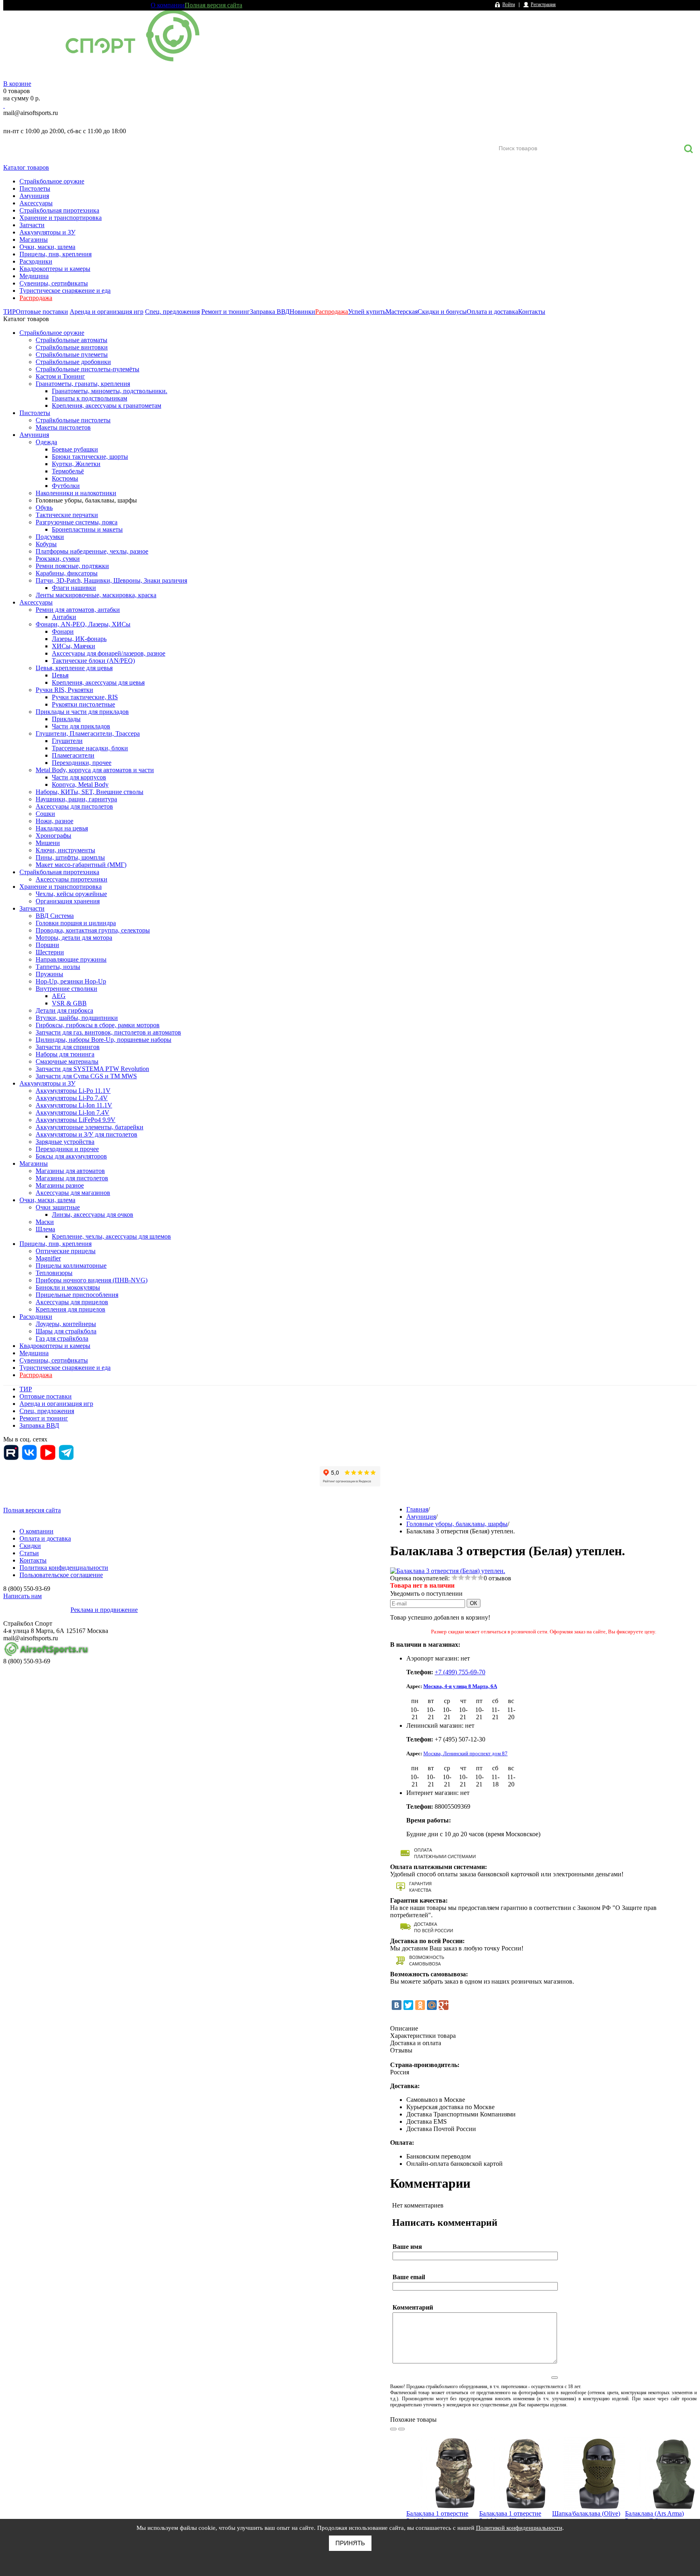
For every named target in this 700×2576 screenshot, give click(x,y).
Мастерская (402, 312)
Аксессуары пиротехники (71, 879)
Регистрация (543, 4)
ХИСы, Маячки (74, 646)
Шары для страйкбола (66, 1331)
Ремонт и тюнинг (226, 312)
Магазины (34, 240)
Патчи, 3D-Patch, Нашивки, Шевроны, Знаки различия (111, 580)
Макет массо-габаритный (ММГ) (81, 865)
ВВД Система (55, 916)
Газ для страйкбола (62, 1338)
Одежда (46, 442)
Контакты (532, 312)
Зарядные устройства (65, 1142)
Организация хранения (68, 901)
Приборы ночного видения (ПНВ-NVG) (92, 1280)
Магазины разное (60, 1185)
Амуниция (34, 196)
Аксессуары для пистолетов (74, 806)
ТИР (10, 312)
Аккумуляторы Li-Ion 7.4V (73, 1112)
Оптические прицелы (66, 1251)
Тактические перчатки (67, 515)
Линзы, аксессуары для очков (93, 1215)
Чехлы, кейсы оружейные (71, 894)
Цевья (60, 675)
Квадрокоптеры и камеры (55, 269)
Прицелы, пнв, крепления (55, 254)
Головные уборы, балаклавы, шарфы (86, 500)
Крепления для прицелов (70, 1309)
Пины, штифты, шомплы (70, 857)
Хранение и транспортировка (61, 218)
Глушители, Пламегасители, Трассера (88, 733)
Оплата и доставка (492, 312)
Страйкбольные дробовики (73, 362)
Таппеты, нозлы (58, 967)
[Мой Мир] (432, 2005)
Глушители (67, 741)
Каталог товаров (26, 167)
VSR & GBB (69, 1003)
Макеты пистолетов (63, 427)
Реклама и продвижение (104, 1610)
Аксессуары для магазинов (73, 1193)
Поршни (47, 945)
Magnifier (48, 1258)
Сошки (45, 814)
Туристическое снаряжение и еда (65, 291)
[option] (443, 2500)
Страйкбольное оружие (52, 181)
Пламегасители (73, 755)
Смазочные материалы (67, 1061)
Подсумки (50, 537)
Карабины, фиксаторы (67, 573)
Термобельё (68, 471)
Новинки (302, 312)
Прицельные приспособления (77, 1295)
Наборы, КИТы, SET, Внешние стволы (90, 792)
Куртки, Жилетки (76, 464)
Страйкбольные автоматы (71, 340)
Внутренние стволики (66, 989)
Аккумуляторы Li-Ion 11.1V (74, 1105)
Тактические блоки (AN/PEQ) (93, 661)
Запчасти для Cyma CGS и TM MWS (86, 1076)
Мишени (48, 843)
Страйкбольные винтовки (72, 347)
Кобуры (46, 544)
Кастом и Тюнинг (60, 376)
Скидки (30, 1546)
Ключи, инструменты (65, 850)
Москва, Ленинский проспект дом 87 (465, 1753)
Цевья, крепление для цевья (74, 668)
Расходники (36, 261)
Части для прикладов (81, 726)
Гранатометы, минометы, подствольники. (110, 391)
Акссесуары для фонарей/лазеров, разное (109, 653)
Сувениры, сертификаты (54, 283)
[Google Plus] (444, 2005)
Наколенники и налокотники (76, 493)
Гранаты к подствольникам (90, 398)
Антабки (64, 617)
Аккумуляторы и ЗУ (47, 232)
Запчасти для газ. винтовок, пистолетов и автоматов (108, 1032)
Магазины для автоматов (70, 1171)
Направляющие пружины (71, 959)
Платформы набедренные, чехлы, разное (92, 551)
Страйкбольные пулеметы (72, 354)
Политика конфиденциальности (64, 1568)
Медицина (34, 276)
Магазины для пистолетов (72, 1178)
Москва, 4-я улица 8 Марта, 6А (460, 1686)
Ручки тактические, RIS (85, 697)
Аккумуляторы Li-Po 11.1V (73, 1091)
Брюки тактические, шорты (90, 457)
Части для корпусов (79, 777)
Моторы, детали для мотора (74, 938)
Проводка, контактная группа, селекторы (93, 930)
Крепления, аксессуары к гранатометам (107, 406)
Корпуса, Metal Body (80, 785)
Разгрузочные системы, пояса (77, 522)
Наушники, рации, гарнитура (76, 799)
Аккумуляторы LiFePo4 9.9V (76, 1120)
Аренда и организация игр (107, 312)
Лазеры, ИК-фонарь (79, 639)
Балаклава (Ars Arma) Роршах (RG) (654, 2517)
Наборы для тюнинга (65, 1054)
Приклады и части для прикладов (82, 712)
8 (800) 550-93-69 (46, 122)
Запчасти (32, 225)
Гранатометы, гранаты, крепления (83, 384)
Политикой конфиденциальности (519, 2528)
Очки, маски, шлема (47, 247)
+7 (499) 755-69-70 (460, 1672)
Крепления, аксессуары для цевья (98, 682)
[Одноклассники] (420, 2005)
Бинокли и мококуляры (68, 1287)
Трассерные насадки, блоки (90, 748)
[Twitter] (408, 2005)
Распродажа (36, 298)
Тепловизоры (54, 1273)
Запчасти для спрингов (68, 1047)
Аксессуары (36, 203)
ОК (474, 1603)
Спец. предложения (172, 312)
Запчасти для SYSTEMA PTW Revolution (92, 1069)
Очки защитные (58, 1207)
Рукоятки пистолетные (83, 704)
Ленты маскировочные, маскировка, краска (96, 595)
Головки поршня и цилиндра (76, 923)
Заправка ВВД (270, 312)
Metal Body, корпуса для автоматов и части (95, 770)
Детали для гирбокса (64, 1010)
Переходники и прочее (67, 1149)
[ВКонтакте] (397, 2005)
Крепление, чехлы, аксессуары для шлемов (111, 1236)
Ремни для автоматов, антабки (78, 610)
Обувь (44, 508)
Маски (45, 1222)
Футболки (66, 486)
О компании (168, 5)
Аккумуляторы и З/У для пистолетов (86, 1134)
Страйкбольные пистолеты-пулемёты (87, 369)
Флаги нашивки (74, 588)
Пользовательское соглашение (61, 1575)
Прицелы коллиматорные (71, 1266)
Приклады (66, 719)
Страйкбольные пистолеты (73, 420)
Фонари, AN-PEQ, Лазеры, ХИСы (83, 624)
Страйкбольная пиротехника (59, 210)
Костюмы (65, 478)
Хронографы (53, 836)
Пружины (49, 974)
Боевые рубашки (75, 449)
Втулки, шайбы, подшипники (77, 1018)
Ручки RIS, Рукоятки (64, 690)
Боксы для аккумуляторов (71, 1156)
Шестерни (50, 952)
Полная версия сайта (213, 5)
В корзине (17, 84)
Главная (417, 1509)
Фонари (63, 631)
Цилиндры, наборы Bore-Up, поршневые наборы (104, 1040)
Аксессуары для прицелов (72, 1302)
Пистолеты (35, 188)
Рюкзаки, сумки (58, 559)
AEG (59, 996)
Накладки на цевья (62, 828)
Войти (509, 4)
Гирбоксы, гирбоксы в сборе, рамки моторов (98, 1025)
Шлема (45, 1229)
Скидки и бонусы (442, 312)
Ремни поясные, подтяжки (72, 566)
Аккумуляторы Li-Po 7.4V (72, 1098)
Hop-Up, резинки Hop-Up (71, 981)
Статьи (29, 1553)
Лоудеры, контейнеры (66, 1324)
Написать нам (22, 1596)
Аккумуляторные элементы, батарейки (90, 1127)
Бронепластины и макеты (87, 529)
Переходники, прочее (82, 763)
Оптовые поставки (42, 312)
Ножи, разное (54, 821)
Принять (350, 2543)
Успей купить (367, 312)
